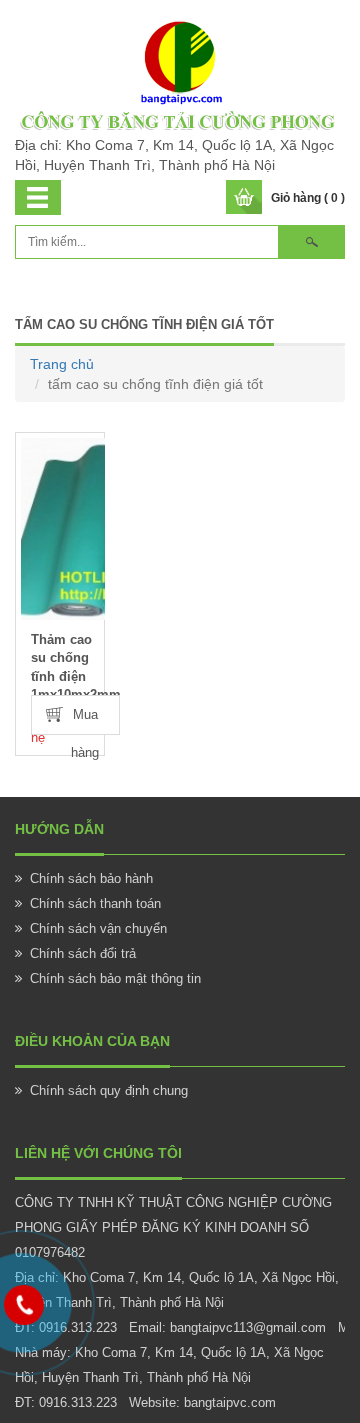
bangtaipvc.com (230, 1402)
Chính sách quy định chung (109, 1090)
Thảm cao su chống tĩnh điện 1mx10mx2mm (67, 667)
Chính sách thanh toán (95, 903)
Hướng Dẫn (59, 829)
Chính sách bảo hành (91, 878)
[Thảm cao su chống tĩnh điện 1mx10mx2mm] (63, 529)
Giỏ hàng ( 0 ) (308, 198)
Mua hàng (85, 720)
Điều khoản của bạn (92, 1041)
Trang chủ (62, 364)
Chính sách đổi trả (83, 953)
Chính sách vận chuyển (98, 928)
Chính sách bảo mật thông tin (115, 978)
